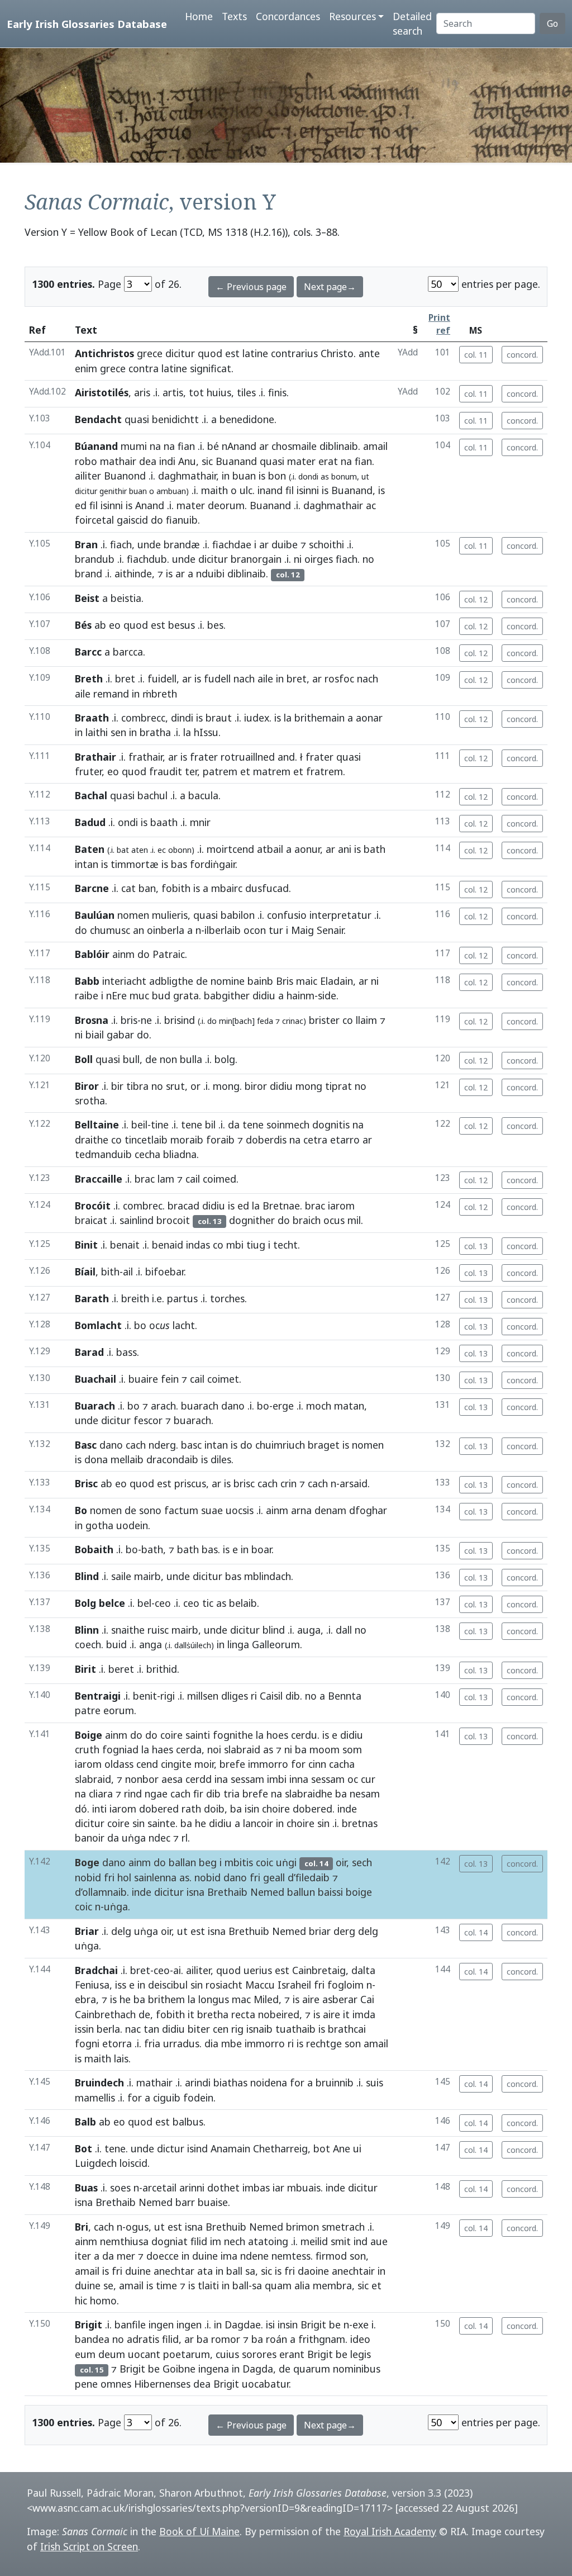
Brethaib (227, 1892)
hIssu (206, 732)
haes (163, 1749)
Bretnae (281, 1206)
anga (151, 1644)
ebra (85, 1999)
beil (139, 1125)
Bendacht (98, 419)
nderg (162, 1445)
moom (325, 1749)
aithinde (133, 573)
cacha (342, 1764)
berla (108, 2029)
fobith (176, 888)
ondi (128, 822)
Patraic (169, 954)
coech (88, 1644)
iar (278, 2188)
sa (250, 2271)
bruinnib (335, 2082)
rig (237, 2029)
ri (254, 1696)
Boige (89, 1735)
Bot (84, 2148)
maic (307, 981)
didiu (264, 995)
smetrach (343, 2227)
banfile (130, 2324)
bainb (260, 981)
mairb (147, 1576)
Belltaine (97, 1125)
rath (191, 1809)
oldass (119, 1764)
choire (276, 1809)
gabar (120, 1035)
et (245, 771)
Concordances (288, 16)
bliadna (180, 1154)
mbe (232, 2043)
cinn (317, 1764)
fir (198, 1794)
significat (211, 368)
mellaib (127, 1459)
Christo (337, 353)
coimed (220, 1179)
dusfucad (267, 888)
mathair (118, 461)
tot (196, 392)
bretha (213, 2014)
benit (145, 1696)
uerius (258, 1970)
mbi (235, 1245)
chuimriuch (280, 1445)
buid (116, 1644)
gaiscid (132, 520)
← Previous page (251, 287)
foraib (220, 1140)
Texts (234, 16)
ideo (360, 2339)
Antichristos (104, 353)
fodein (198, 2098)
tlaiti (208, 2285)
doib (214, 1809)
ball (234, 2271)
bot (322, 2148)
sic (207, 461)
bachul (152, 795)
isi (270, 2324)
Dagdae (243, 2324)
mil (354, 1220)
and (286, 757)
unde (149, 544)
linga (238, 1644)
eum (85, 2354)
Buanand (236, 461)
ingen (161, 2324)
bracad (183, 1206)
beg (208, 1862)
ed (81, 505)
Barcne (92, 888)
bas (179, 864)
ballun (301, 1892)
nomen (133, 915)
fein (170, 1379)
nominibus (357, 2369)
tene (192, 1125)
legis (361, 2354)
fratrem (325, 771)
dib (293, 1696)
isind (197, 2148)
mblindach (268, 1576)
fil (290, 490)
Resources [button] (352, 16)
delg (121, 1931)
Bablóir (92, 954)
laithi (97, 732)
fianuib (182, 520)
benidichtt (175, 419)
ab (100, 625)
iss (121, 1985)
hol (124, 1877)
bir (117, 1086)
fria (152, 2043)
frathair (146, 757)
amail (375, 446)
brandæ (182, 544)
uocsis (240, 1510)
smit (341, 2241)
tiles (246, 392)
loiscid (134, 2163)
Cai (367, 1999)
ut (365, 476)
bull (131, 1059)
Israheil (294, 1985)
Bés (83, 625)
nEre (116, 995)
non (168, 1059)
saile (121, 1576)
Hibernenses (162, 2384)
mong (226, 1086)
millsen (203, 1696)
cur (368, 1779)
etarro (345, 1140)
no (368, 559)
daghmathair (187, 476)
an (139, 930)
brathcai (347, 2029)
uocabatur (265, 2384)
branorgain (256, 559)
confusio (287, 915)
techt (285, 1245)
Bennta (345, 1696)
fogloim (345, 1985)
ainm (123, 954)
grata (186, 995)
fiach (121, 544)
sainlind (137, 1220)
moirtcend (230, 849)
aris (142, 392)
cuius (227, 2354)
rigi (168, 1696)
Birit (85, 1669)
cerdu (304, 1735)
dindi (182, 718)
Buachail (96, 1379)
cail (193, 1179)
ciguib (167, 2098)
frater (204, 757)
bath (375, 849)
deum (112, 2354)
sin (139, 1823)
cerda (189, 1749)
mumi (134, 446)
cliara (101, 1794)
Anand (150, 505)
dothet (223, 2188)
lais (121, 2058)
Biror (87, 1086)
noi (214, 1749)
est (232, 353)
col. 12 (476, 599)
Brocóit (93, 1206)
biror (256, 1086)
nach (244, 679)
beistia (126, 598)
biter (199, 2029)
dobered (159, 1809)
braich (307, 1220)
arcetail (159, 2188)
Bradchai (96, 1970)
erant (292, 2354)
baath (164, 822)
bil (210, 1125)
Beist (87, 598)
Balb (85, 2122)
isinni (308, 490)
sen (118, 732)
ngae (156, 1794)
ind (361, 2241)
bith (110, 1272)
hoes (277, 1735)
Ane (342, 2148)
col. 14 (476, 1932)
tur (276, 930)
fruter (88, 771)
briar (320, 1931)
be (335, 2324)
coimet (223, 1379)
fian (186, 446)
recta (243, 2014)
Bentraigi (98, 1696)
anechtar (174, 2271)
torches (227, 1298)
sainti (198, 1735)
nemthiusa (124, 2241)
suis (375, 2082)
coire (171, 1735)
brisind (180, 1020)
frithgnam (322, 2339)
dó (81, 1809)
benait (125, 1245)
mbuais (304, 2188)
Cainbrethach (105, 2014)
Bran (86, 544)
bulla (191, 1059)
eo (115, 625)
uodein (132, 1525)
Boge (87, 1862)
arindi (198, 2082)
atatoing (268, 2241)
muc (139, 995)
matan (349, 1406)
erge (283, 1406)
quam (278, 2285)
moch (319, 1406)
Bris (285, 981)
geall (274, 1877)
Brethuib (249, 1931)
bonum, (345, 476)
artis (173, 392)
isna (196, 1892)
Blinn (87, 1630)
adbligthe (171, 981)
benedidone (247, 419)
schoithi (326, 544)
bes (215, 625)
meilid (314, 2241)
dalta (363, 1970)
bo (140, 1325)
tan (151, 2029)
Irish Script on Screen (89, 2546)
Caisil (271, 1696)
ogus (137, 2227)
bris (129, 1020)
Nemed (267, 1892)
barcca (128, 652)
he (201, 1823)
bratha (155, 732)
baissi (330, 1892)
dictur (171, 2148)
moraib (187, 1140)
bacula (203, 795)
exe (361, 2324)
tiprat (339, 1086)
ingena (214, 2369)
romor (226, 2339)
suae (212, 1510)
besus (182, 625)
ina (221, 1779)
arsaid (354, 1483)
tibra (137, 1086)
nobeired (279, 2014)
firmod (331, 2256)
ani (345, 849)
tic (208, 1603)
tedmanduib (103, 1154)
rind (133, 1794)
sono (150, 1510)
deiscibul (168, 1985)
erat (328, 461)
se (108, 2285)
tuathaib (295, 2029)
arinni (192, 2188)
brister (324, 1020)
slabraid (242, 1749)
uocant (144, 2354)
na (155, 446)
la (288, 718)
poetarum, (188, 2354)
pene (86, 2384)
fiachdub (147, 559)
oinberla (166, 930)
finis (277, 392)
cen (221, 2029)
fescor (148, 1420)
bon (277, 476)
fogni (87, 2043)
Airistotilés (102, 392)
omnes (116, 2384)
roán (277, 2339)
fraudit (166, 771)
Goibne (179, 2369)
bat (123, 850)
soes (120, 2188)
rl (185, 1838)
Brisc (86, 1483)
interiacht (124, 981)
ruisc (158, 1630)
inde (347, 1809)
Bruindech (99, 2082)
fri (109, 1877)
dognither (252, 1220)
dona (96, 1459)
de (202, 981)
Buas (86, 2188)
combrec (143, 1206)
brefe (232, 1764)
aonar (369, 718)
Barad (89, 1352)
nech (235, 2241)
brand (89, 573)
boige (359, 1892)
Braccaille (99, 1179)
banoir (90, 1838)
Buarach (95, 1406)
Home (199, 16)
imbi (277, 1779)
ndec (159, 1838)
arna (301, 1510)
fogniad (120, 1749)
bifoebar (165, 1272)
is (262, 476)
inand (270, 490)
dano (233, 1406)
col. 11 (476, 355)
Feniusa (92, 1985)
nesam (365, 1794)
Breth (89, 679)
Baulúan (95, 915)
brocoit (173, 1220)
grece (150, 353)
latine (255, 353)
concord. (522, 355)
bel (144, 1603)
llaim (366, 1020)
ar (264, 446)
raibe (87, 995)
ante (369, 353)
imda (364, 2014)
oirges (319, 559)
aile (265, 679)
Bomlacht (98, 1325)
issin (84, 2029)
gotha (99, 1525)
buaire (143, 1379)
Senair (330, 930)
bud (161, 995)
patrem (220, 771)
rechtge (324, 2043)
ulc (246, 490)
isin (252, 1809)
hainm (301, 995)
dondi (308, 476)
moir (204, 1764)
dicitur (180, 353)
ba (301, 1749)
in (226, 476)
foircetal (94, 520)
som (352, 1749)
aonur (307, 849)
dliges (235, 1696)
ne (146, 1020)
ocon (255, 930)
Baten (90, 849)
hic (81, 2300)
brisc (244, 1483)
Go (552, 23)
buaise (213, 2202)
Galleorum (276, 1644)
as (325, 476)
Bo (81, 1510)
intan (87, 864)
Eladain (337, 981)
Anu (187, 461)
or (196, 1086)
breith (135, 1298)
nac (133, 2029)
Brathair (96, 757)
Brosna (92, 1020)
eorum (119, 1710)
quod (210, 353)
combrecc (143, 718)
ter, (192, 771)
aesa (172, 1779)
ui (357, 2148)
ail (128, 1272)
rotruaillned (248, 757)
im (216, 2241)
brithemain (320, 718)
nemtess (291, 2256)
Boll (84, 1059)
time (166, 2285)
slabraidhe (309, 1794)
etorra (117, 2043)
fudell (217, 679)
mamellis (95, 2098)
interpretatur (340, 915)
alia (302, 2285)
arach (163, 1406)
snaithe (128, 1630)
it (191, 2014)
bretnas (360, 1823)
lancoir (258, 1823)
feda (265, 1021)
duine (205, 2256)
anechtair (353, 2271)
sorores (259, 2354)
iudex (257, 718)
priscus (190, 1483)
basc (191, 1445)
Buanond (125, 476)
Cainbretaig (319, 1970)
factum (181, 1510)
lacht (184, 1325)
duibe (285, 544)
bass (127, 1352)
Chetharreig (280, 2148)
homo (103, 2300)
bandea (92, 2339)
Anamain (230, 2148)
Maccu (260, 1985)
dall (344, 1630)
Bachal (91, 795)
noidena (269, 2082)
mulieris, (171, 915)
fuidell (162, 679)
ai (177, 1970)
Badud (90, 822)
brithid (162, 1669)
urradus (181, 2043)
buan (244, 476)
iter (83, 2256)
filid (199, 2241)
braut (219, 718)
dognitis (331, 1125)
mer (126, 2256)
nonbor (142, 1779)
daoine (313, 2271)
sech (362, 1862)
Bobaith (94, 1549)
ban (147, 888)
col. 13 (476, 1246)
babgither (227, 995)
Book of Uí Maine (199, 2531)
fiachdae (232, 544)
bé (213, 446)
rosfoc (339, 679)
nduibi (210, 573)
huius (219, 392)
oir (341, 1862)
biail (95, 1035)
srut (175, 1086)
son (353, 2043)
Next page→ (330, 287)
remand (111, 694)
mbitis (239, 1862)
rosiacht (224, 1985)
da (234, 1125)
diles (221, 1459)
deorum (226, 505)
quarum (312, 2369)
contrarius (294, 353)
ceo (163, 1603)
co (348, 1020)
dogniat (170, 2241)
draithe (92, 1140)
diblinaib (339, 446)
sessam (247, 1779)
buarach (200, 1406)
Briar (87, 1931)
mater (301, 461)
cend (147, 1764)
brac (145, 1179)
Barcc (88, 652)
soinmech (288, 1125)
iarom (341, 1206)
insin (288, 2324)
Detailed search (412, 23)
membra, (334, 2285)
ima (229, 2256)
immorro (268, 1764)
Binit (86, 1245)
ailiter (88, 476)
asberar (340, 1999)
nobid (88, 1877)
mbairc (227, 888)
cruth (87, 1749)
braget (324, 1445)
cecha (147, 1154)
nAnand (239, 446)
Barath (92, 1298)
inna (299, 1779)
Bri (82, 2227)
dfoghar (368, 1510)
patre (88, 1710)
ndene (254, 2256)
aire (311, 1999)
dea (148, 461)
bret (125, 679)
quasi (137, 419)
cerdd (199, 1779)
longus (214, 1999)
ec (162, 850)
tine (160, 1125)
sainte (161, 1823)
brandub (95, 559)
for (298, 1764)
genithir (113, 491)
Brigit (89, 2324)
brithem (166, 1999)
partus (182, 1298)
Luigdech (96, 2163)
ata (205, 2271)
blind (274, 1630)
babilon (238, 915)
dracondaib (172, 1459)
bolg (225, 1059)
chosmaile (294, 446)
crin (289, 1483)
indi (167, 461)
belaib (243, 1603)
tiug (256, 1245)
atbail (270, 849)
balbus (188, 2122)
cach (136, 1445)
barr (185, 2202)
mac (241, 1999)
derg (344, 1931)
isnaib (259, 2029)
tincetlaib (146, 1140)
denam (330, 1510)
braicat (91, 1220)
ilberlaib (223, 930)
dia (211, 2043)
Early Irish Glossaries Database (87, 24)
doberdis (266, 1140)
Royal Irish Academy (390, 2531)
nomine (228, 981)
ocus (334, 1220)
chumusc (110, 930)
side (327, 995)
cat (128, 888)
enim (86, 368)
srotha (90, 1100)
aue (379, 2241)
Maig (302, 930)
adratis (143, 2339)
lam (166, 1179)
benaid (168, 1245)
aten (140, 850)
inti (99, 1809)
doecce (163, 2256)
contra (144, 368)
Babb (87, 981)
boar (261, 1549)
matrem (272, 771)
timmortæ (135, 864)
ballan (182, 1862)
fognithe (233, 1735)
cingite (176, 1764)
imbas (256, 2188)
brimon (302, 2227)
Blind (87, 1576)
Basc (86, 1445)
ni (298, 559)
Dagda (258, 2369)
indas (198, 1245)
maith (214, 490)
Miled (266, 1999)
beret (121, 1669)
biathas (230, 2082)
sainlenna (155, 1877)
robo (86, 461)
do (157, 520)
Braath (92, 718)
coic (264, 1862)
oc (353, 1779)
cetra (315, 1140)
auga (309, 1630)
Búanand (96, 446)
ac (371, 505)
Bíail (85, 1272)
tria (232, 1794)
